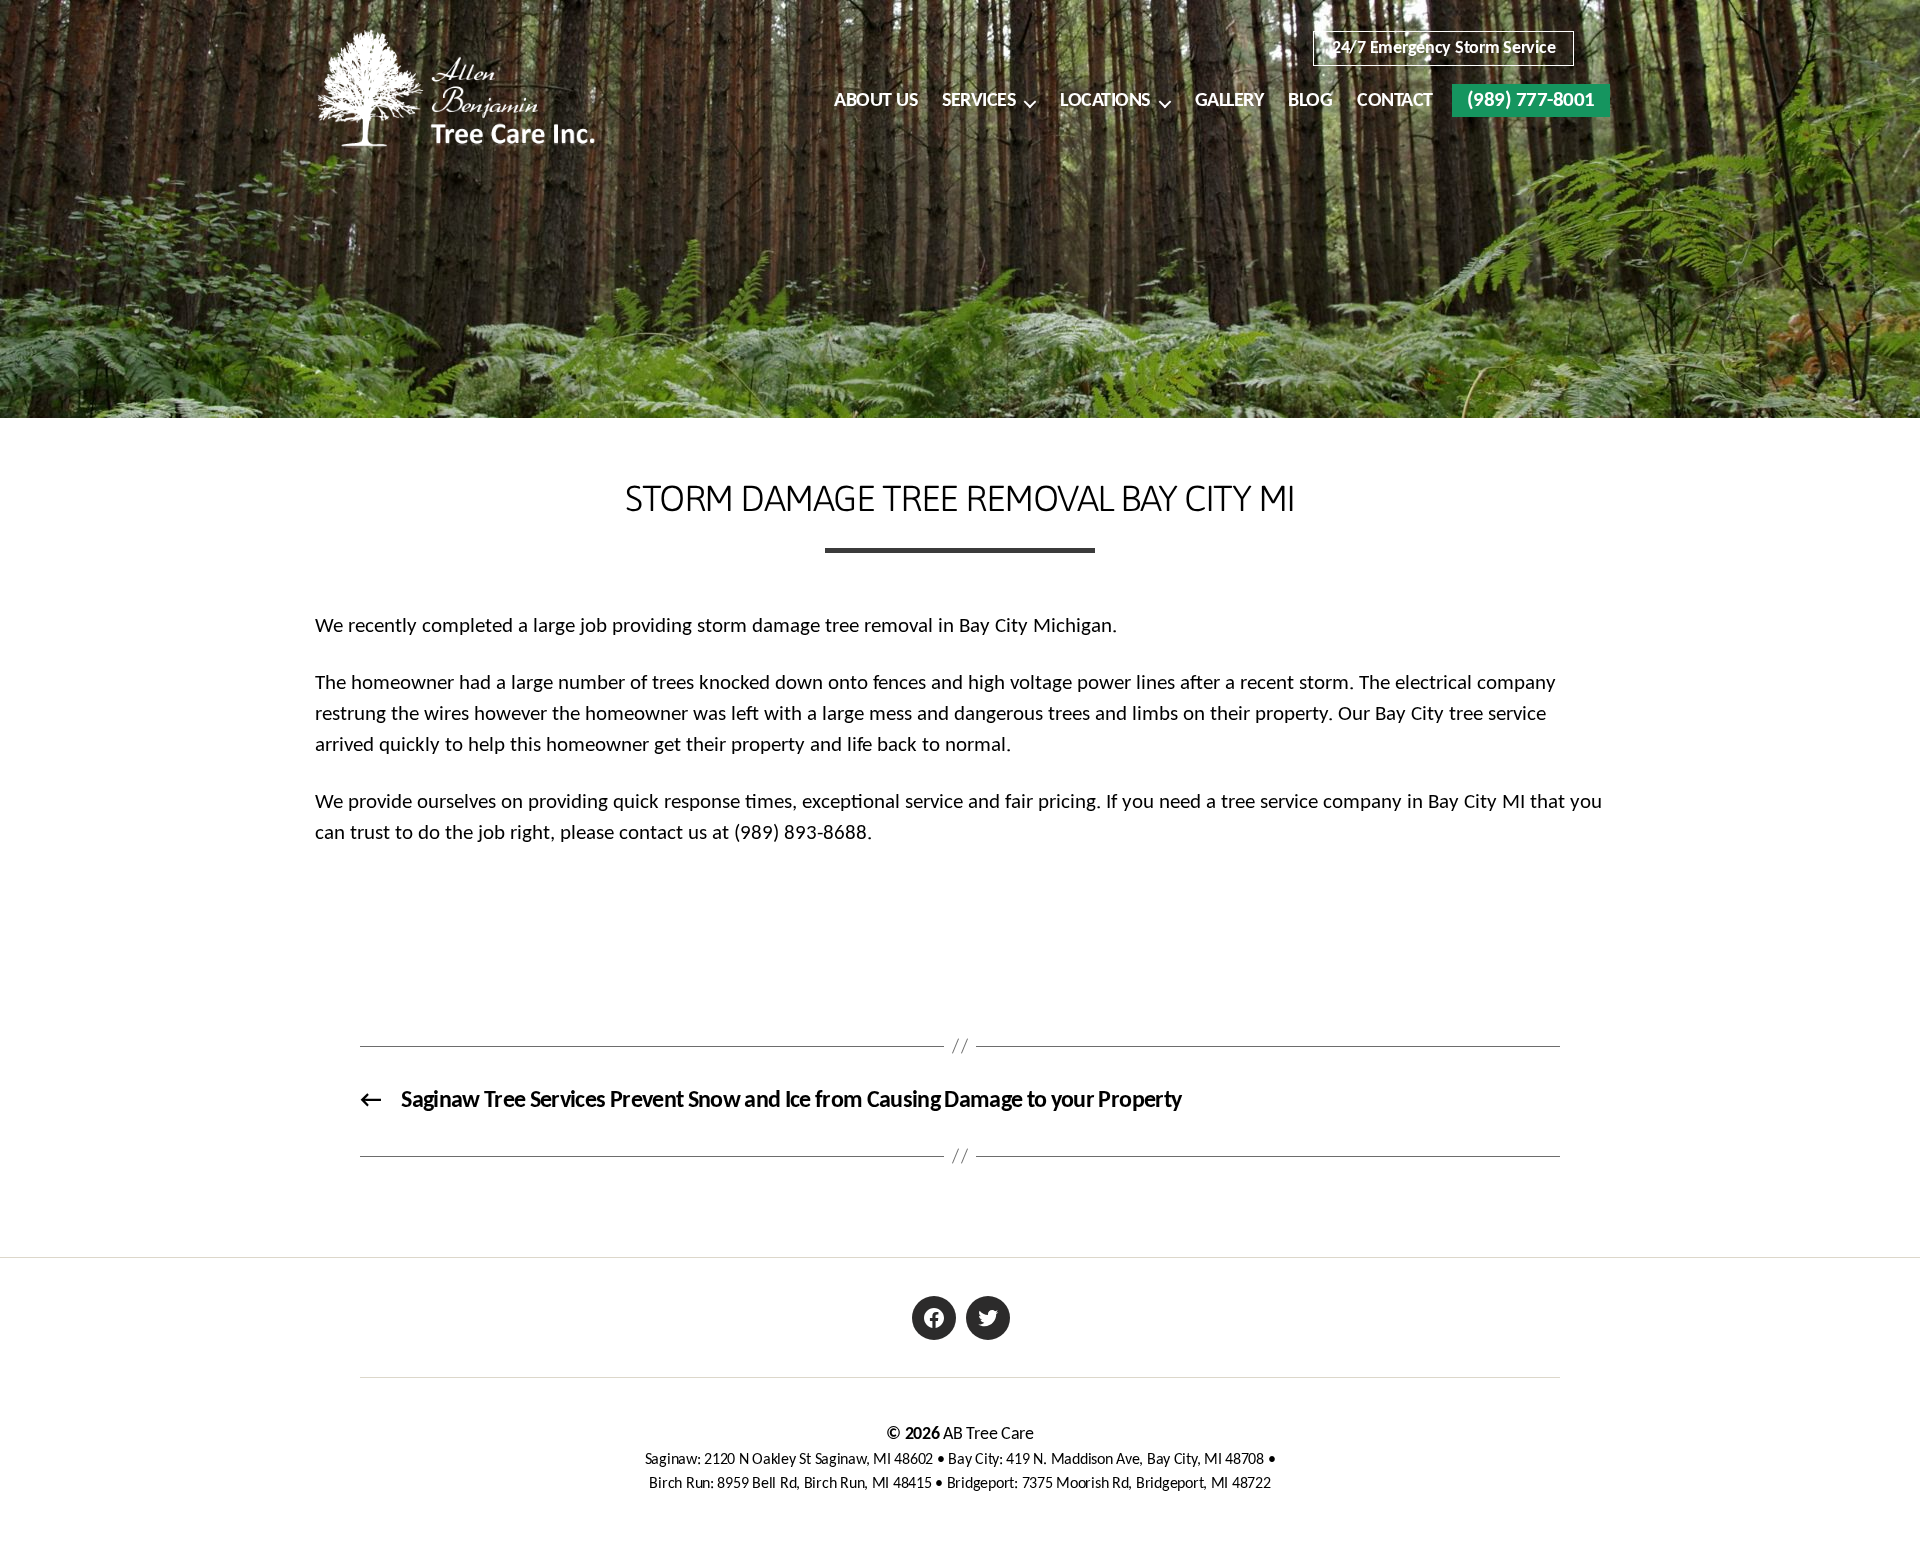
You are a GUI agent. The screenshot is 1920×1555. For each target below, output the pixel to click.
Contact (1395, 101)
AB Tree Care (988, 1434)
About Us (875, 101)
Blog (1310, 101)
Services (978, 101)
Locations (1105, 101)
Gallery (1229, 101)
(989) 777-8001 (1531, 100)
